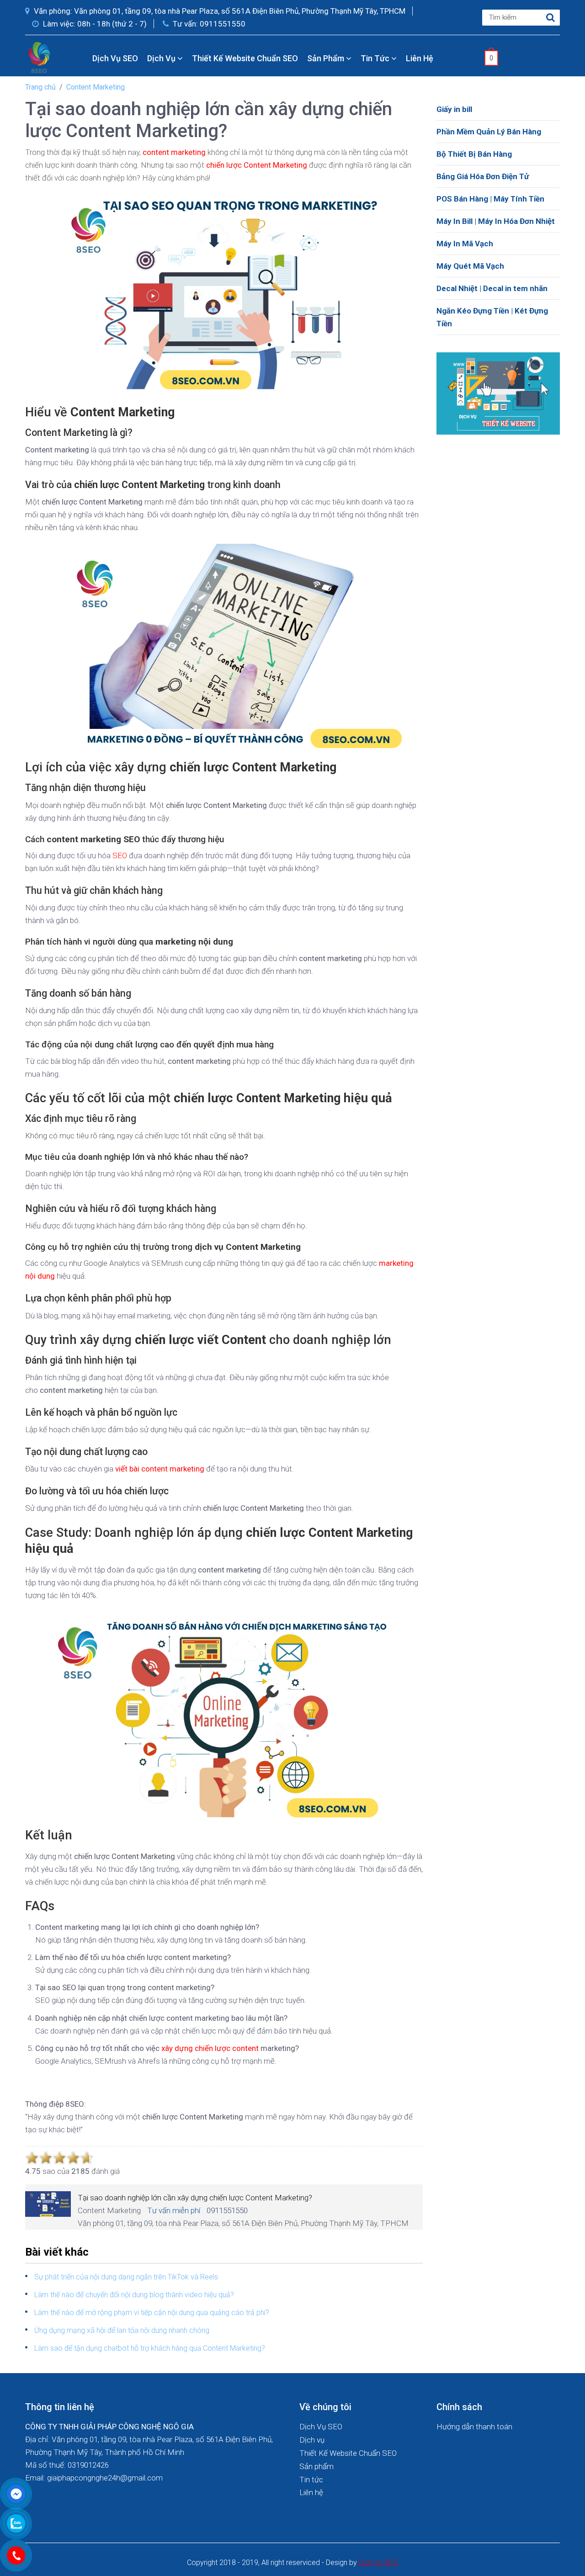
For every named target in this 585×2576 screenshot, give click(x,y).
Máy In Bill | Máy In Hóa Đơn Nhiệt (496, 221)
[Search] (551, 18)
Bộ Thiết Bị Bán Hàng (474, 154)
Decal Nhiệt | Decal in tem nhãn (492, 288)
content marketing (174, 152)
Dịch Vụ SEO (115, 58)
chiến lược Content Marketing (257, 165)
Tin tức (376, 58)
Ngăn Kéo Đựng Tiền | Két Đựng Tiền (492, 317)
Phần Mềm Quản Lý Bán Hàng (489, 132)
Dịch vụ (162, 58)
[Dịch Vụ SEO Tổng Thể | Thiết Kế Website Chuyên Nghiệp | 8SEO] (41, 57)
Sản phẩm (327, 58)
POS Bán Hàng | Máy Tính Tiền (490, 199)
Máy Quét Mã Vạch (470, 266)
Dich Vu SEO (378, 2563)
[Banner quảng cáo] (498, 393)
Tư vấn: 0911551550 (208, 24)
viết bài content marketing (160, 1469)
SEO (120, 855)
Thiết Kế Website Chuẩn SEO (245, 58)
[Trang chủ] (79, 58)
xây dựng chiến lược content (210, 2048)
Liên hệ (420, 58)
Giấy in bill (454, 109)
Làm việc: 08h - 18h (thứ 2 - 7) (94, 24)
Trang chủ (40, 87)
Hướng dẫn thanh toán (474, 2427)
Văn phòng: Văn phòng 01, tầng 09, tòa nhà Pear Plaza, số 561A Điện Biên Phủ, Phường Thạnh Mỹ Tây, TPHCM (219, 11)
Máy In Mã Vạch (465, 244)
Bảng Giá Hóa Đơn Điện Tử (483, 176)
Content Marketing (96, 87)
